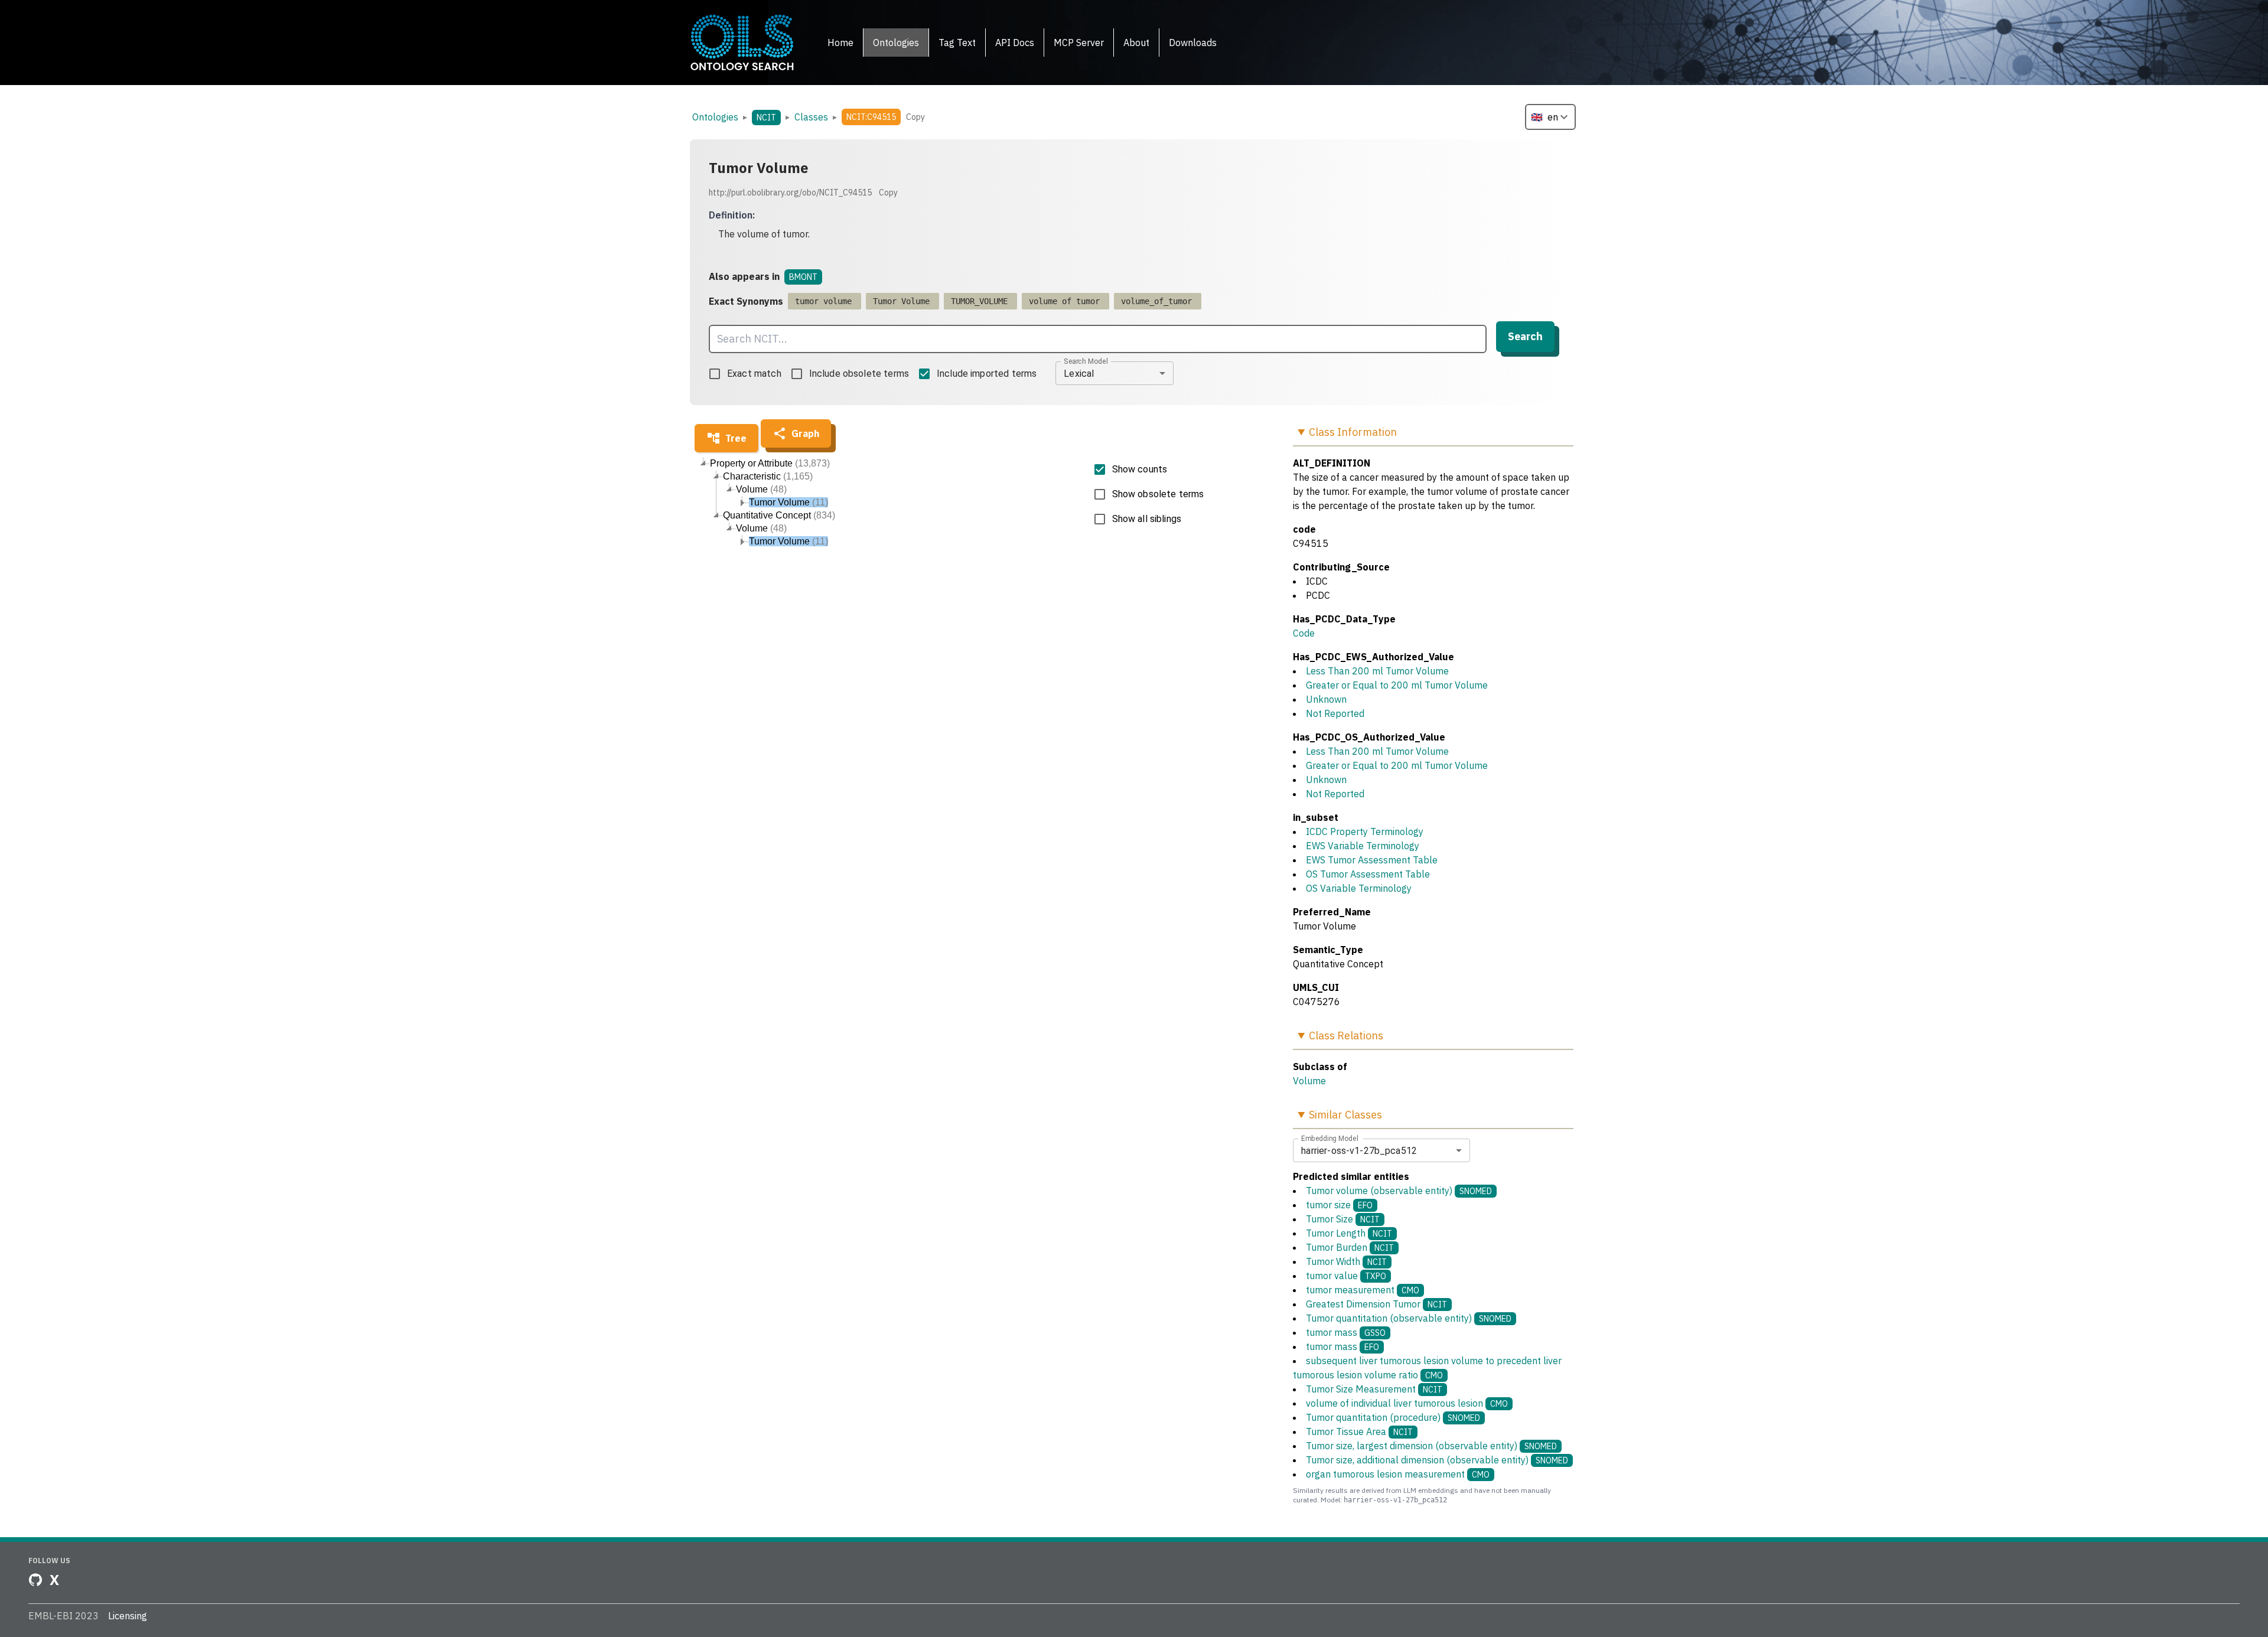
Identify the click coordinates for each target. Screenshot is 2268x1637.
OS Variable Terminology (1359, 888)
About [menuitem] (1136, 43)
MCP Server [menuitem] (1079, 43)
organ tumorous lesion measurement (1398, 1474)
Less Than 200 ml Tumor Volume (1377, 671)
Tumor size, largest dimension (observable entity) (1431, 1446)
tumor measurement (1363, 1290)
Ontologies (715, 117)
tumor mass (1346, 1332)
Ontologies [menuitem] (896, 43)
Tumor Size (1343, 1219)
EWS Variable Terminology (1363, 846)
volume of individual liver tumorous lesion (1407, 1403)
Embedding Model (1330, 1139)
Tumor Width (1346, 1261)
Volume (1309, 1081)
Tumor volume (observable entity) (1399, 1191)
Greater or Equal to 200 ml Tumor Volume (1397, 685)
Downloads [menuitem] (1193, 43)
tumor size (1339, 1205)
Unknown (1326, 699)
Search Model (1086, 361)
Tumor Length (1349, 1233)
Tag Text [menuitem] (957, 43)
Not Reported (1335, 713)
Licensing (128, 1616)
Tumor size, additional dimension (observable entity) (1437, 1460)
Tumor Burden (1350, 1247)
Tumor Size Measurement (1374, 1389)
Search (1525, 336)
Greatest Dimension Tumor (1376, 1304)
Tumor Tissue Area (1359, 1431)
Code (1304, 633)
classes (811, 117)
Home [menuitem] (840, 43)
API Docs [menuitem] (1015, 43)
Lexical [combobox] (1079, 374)
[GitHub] (35, 1580)
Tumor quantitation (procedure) (1393, 1417)
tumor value (1346, 1276)
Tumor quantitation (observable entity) (1409, 1318)
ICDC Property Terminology (1365, 831)
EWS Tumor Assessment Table (1372, 860)
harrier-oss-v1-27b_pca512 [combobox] (1359, 1151)
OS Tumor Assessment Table (1368, 874)
